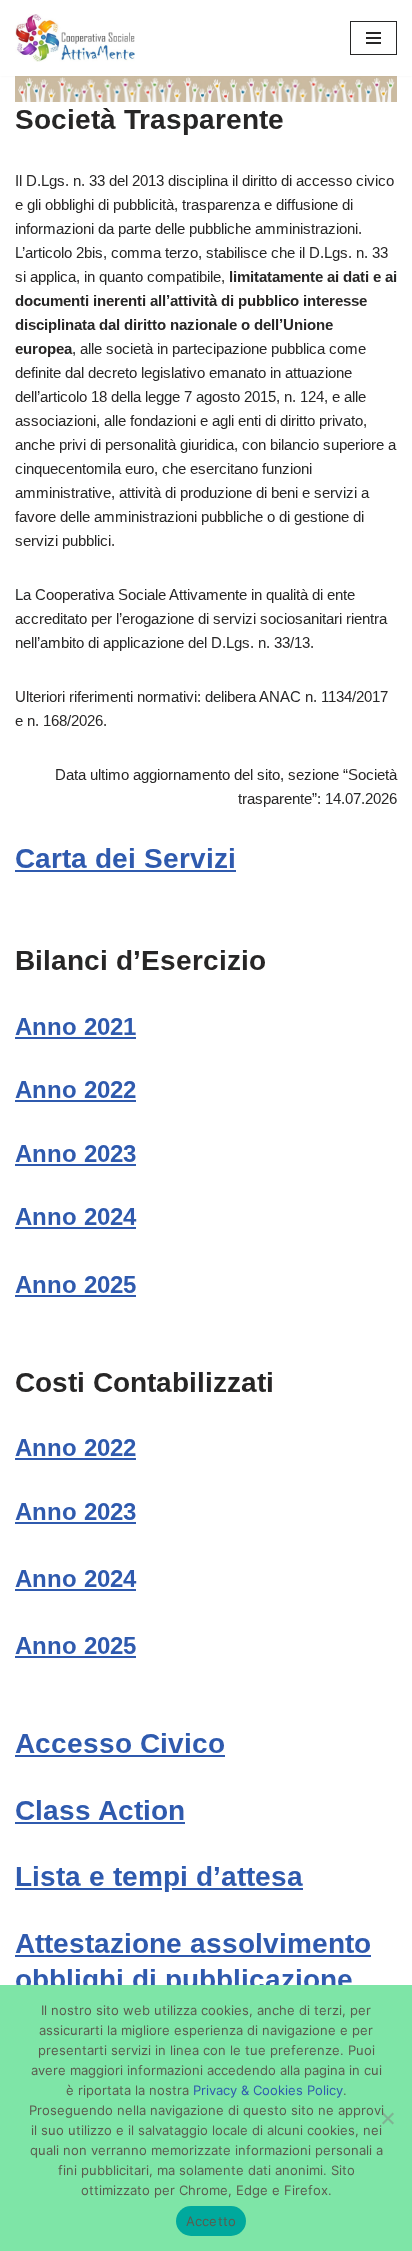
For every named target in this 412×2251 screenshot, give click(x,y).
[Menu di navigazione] (373, 38)
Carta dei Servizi (125, 858)
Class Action (100, 1810)
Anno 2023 (75, 1153)
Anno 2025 (75, 1284)
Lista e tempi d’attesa (159, 1876)
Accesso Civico (120, 1743)
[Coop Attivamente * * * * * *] (75, 38)
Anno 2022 (75, 1089)
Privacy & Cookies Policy (268, 2090)
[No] (387, 2118)
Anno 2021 (75, 1026)
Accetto (211, 2221)
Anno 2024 (75, 1216)
